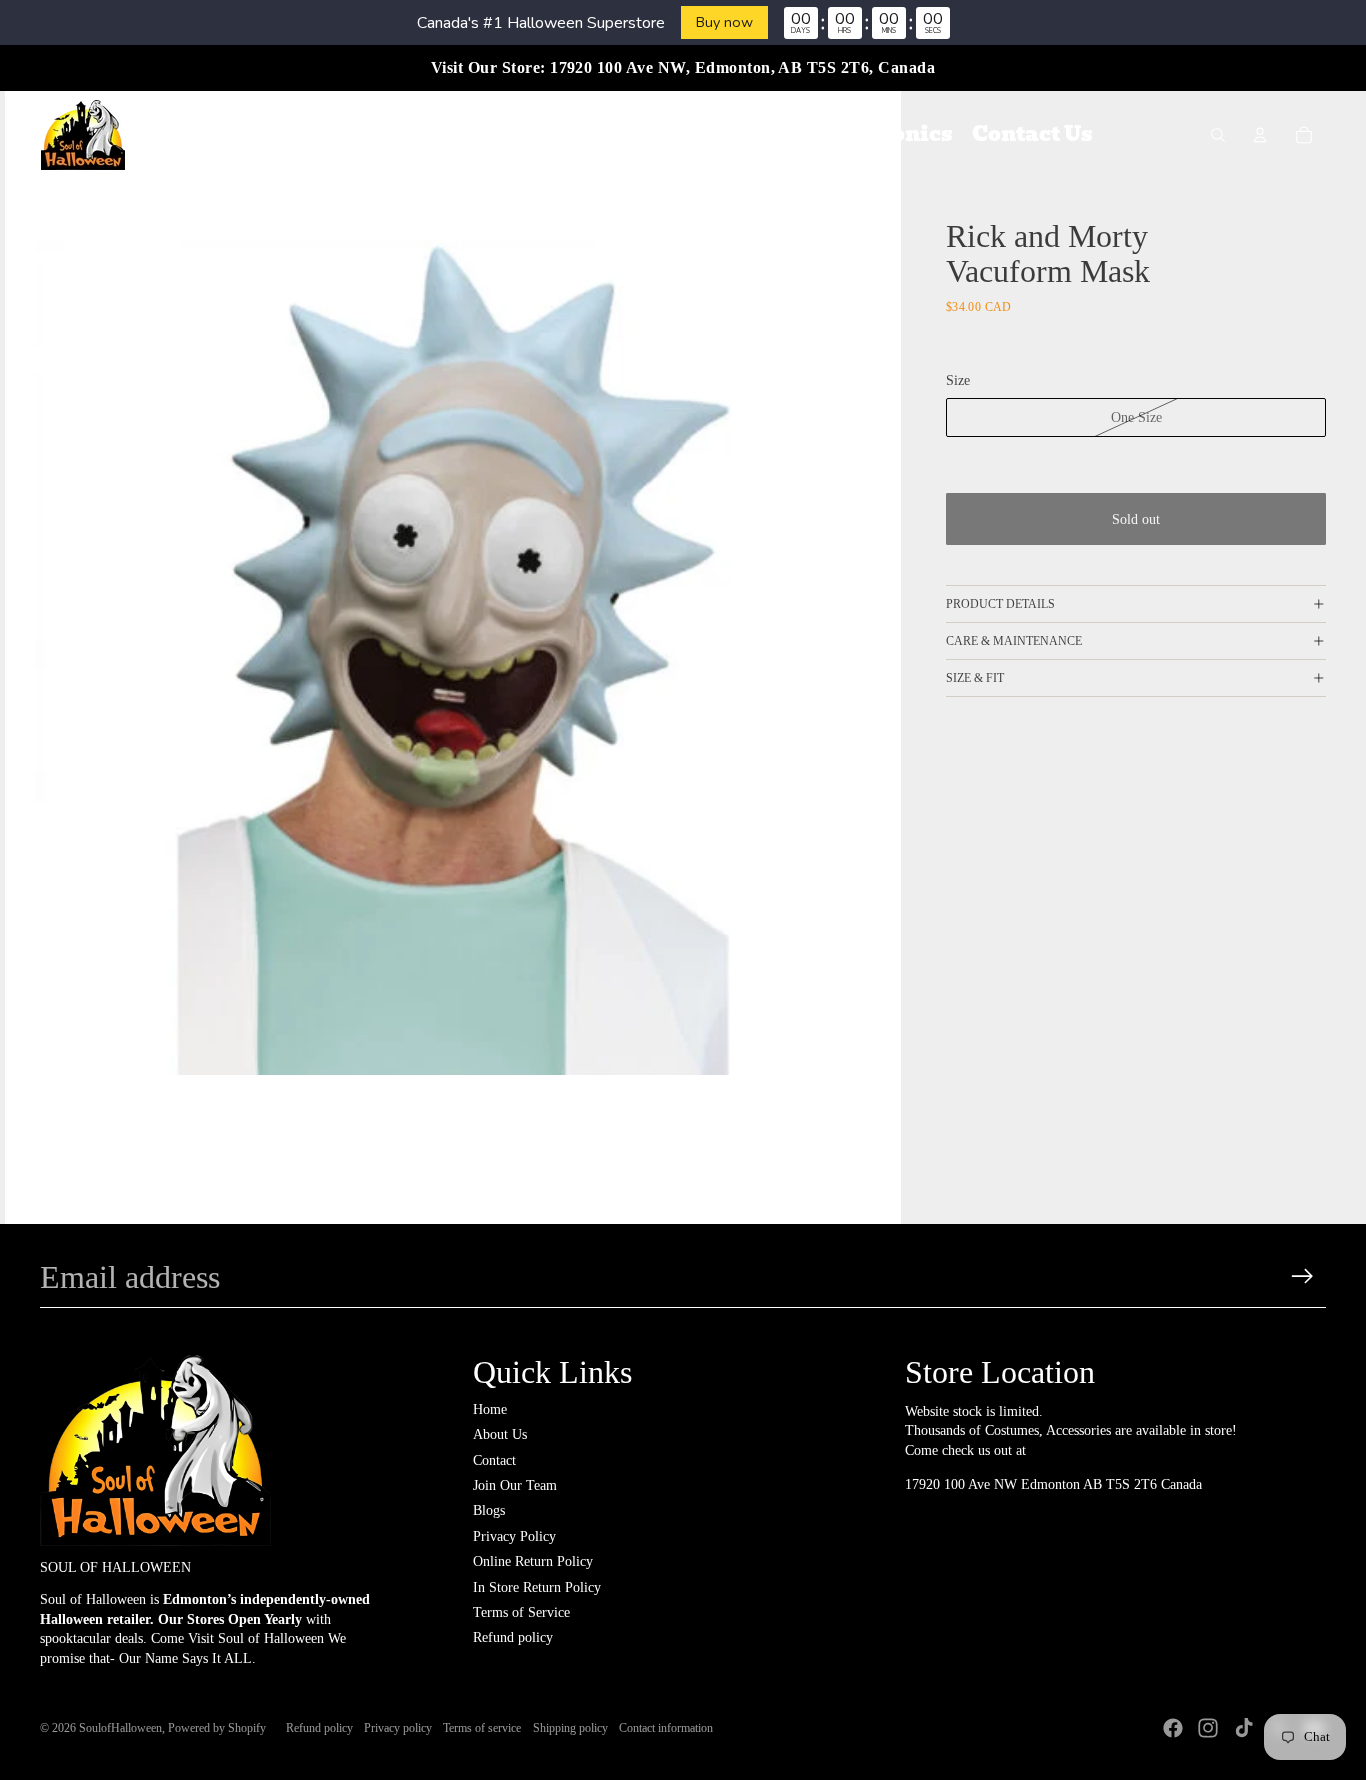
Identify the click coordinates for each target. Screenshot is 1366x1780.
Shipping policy (570, 1728)
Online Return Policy (533, 1561)
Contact (494, 1460)
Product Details (1000, 604)
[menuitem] (306, 135)
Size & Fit (975, 678)
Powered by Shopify (217, 1728)
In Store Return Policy (537, 1587)
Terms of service (482, 1728)
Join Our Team (515, 1485)
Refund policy (513, 1637)
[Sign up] (1302, 1276)
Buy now (724, 22)
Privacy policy (398, 1728)
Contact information (666, 1728)
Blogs (489, 1510)
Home (490, 1409)
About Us (500, 1434)
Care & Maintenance (1014, 641)
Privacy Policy (514, 1536)
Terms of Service (521, 1612)
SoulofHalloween (120, 1728)
